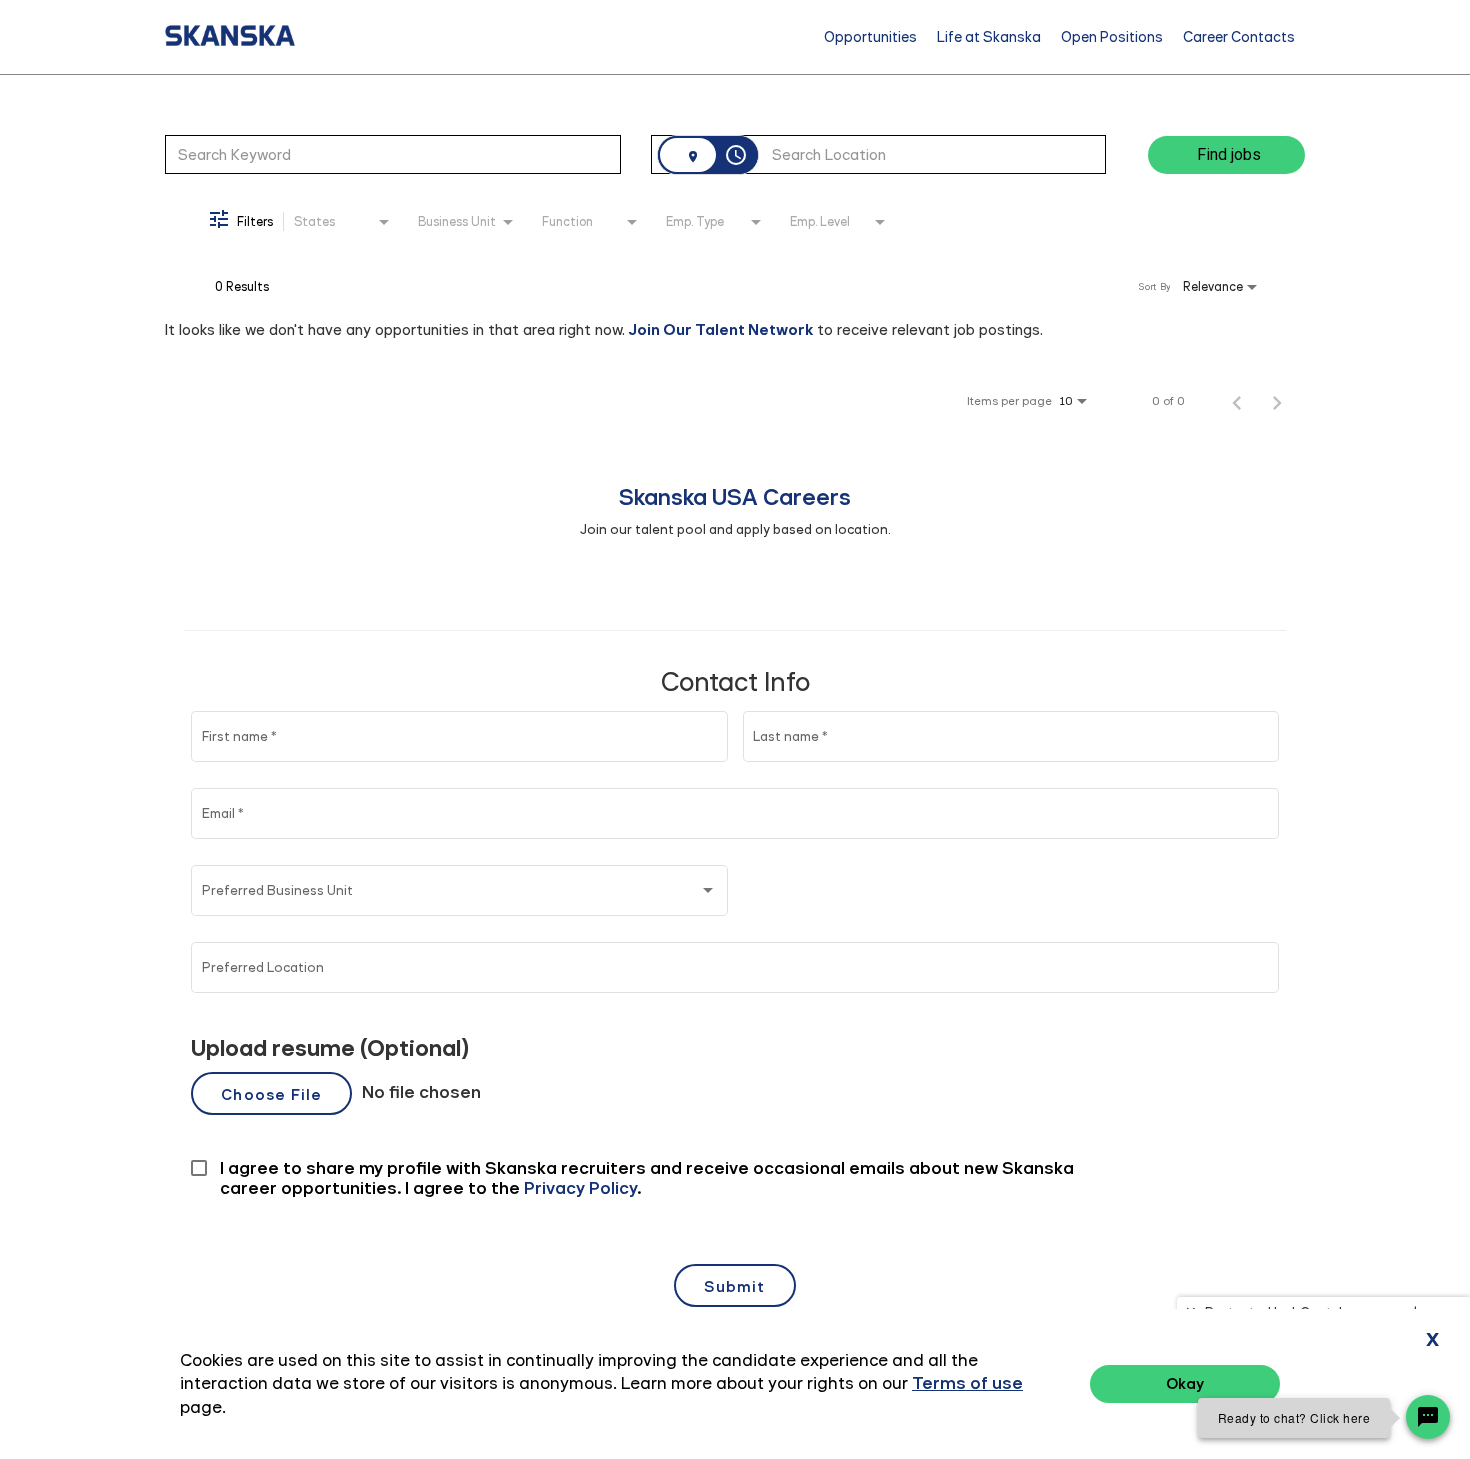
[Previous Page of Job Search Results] (1237, 401)
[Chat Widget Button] (1428, 1417)
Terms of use (967, 1383)
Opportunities (870, 37)
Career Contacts (1239, 37)
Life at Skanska (989, 37)
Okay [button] (1185, 1383)
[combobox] (393, 154)
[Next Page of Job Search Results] (1277, 401)
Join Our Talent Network (721, 329)
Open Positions (1112, 37)
